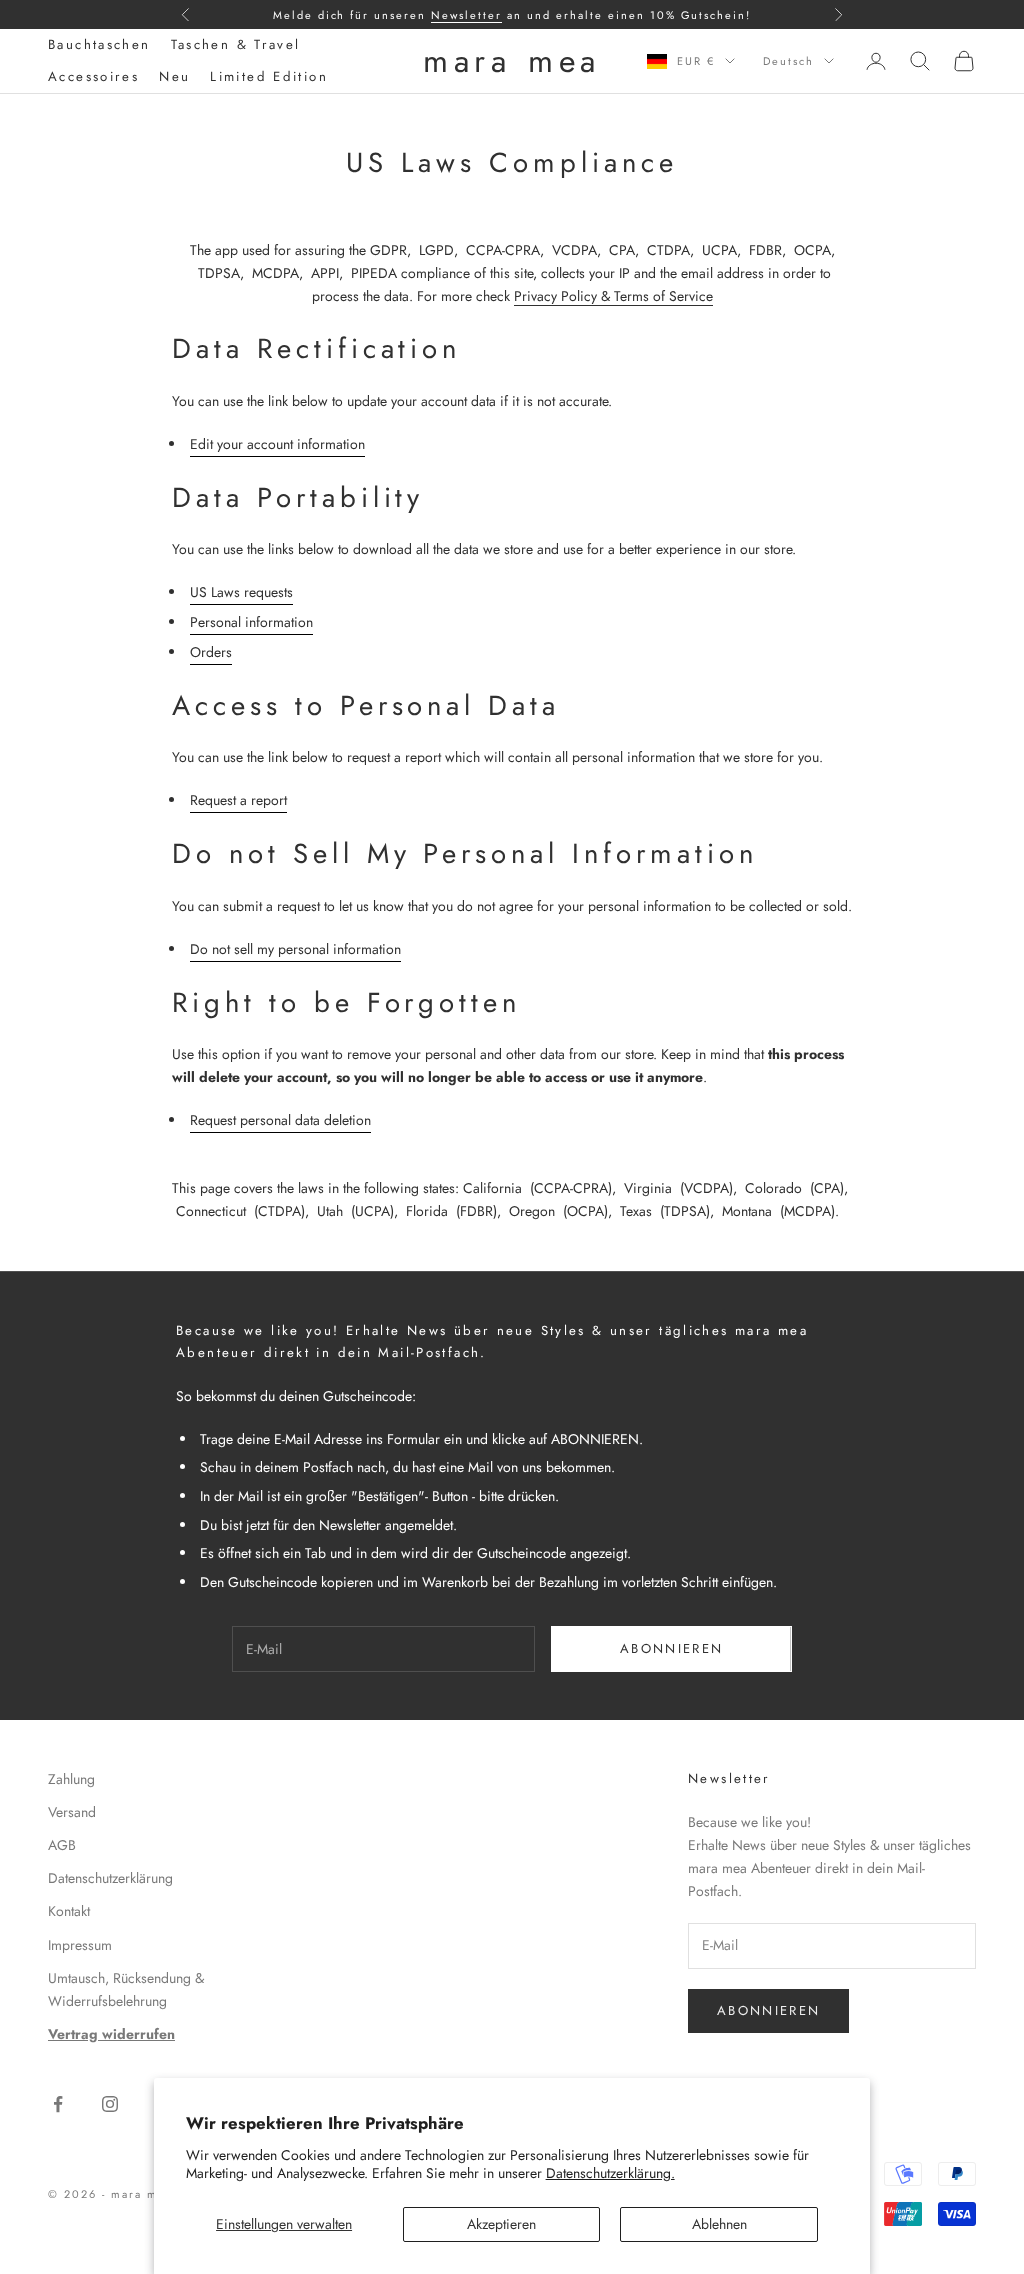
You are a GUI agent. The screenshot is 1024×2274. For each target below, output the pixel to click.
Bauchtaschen (99, 44)
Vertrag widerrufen (111, 2034)
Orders (211, 652)
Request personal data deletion (280, 1120)
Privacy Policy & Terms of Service (613, 296)
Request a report (238, 800)
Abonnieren (671, 1648)
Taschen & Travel (236, 44)
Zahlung (71, 1779)
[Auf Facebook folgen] (58, 2104)
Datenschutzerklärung (110, 1878)
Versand (72, 1812)
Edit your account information (277, 444)
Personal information (251, 622)
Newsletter (466, 15)
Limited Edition (269, 76)
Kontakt (69, 1911)
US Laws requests (241, 592)
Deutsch (788, 61)
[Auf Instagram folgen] (110, 2104)
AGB (62, 1845)
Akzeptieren (501, 2224)
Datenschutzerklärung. (610, 2173)
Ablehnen (719, 2224)
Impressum (80, 1945)
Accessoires (93, 76)
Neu (174, 76)
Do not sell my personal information (295, 949)
